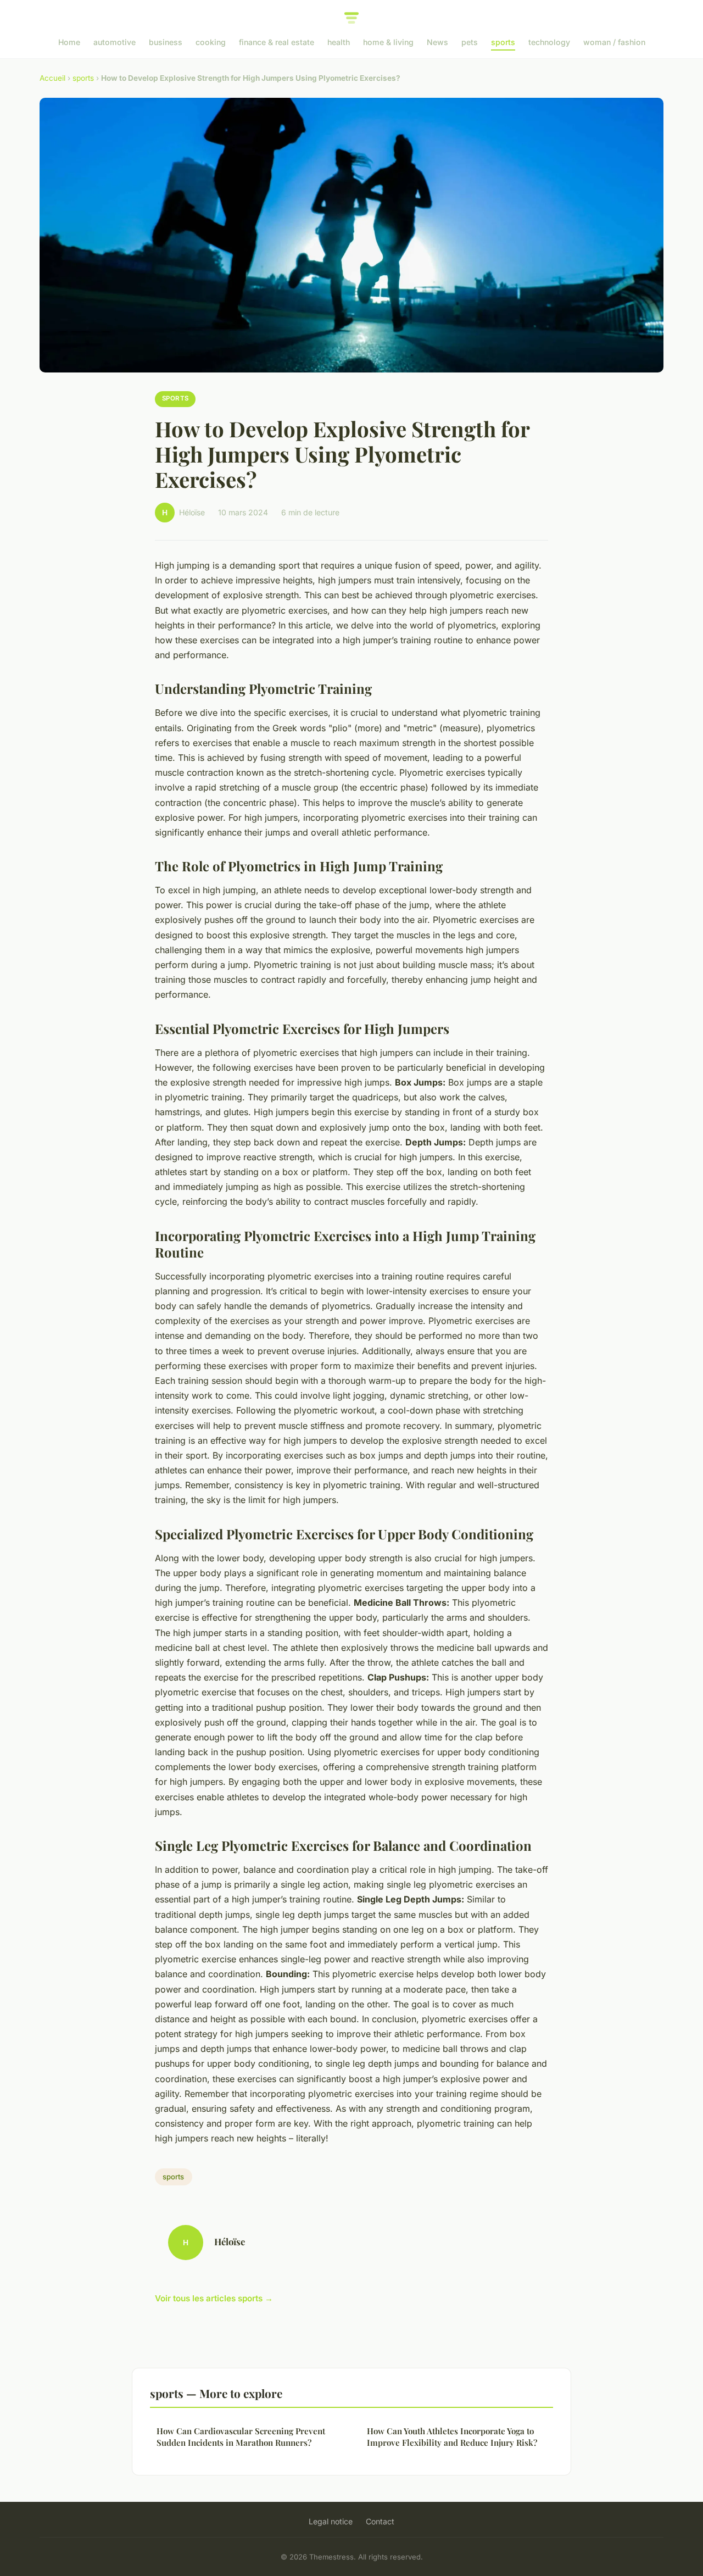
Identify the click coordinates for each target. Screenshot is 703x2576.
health (339, 42)
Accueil (52, 78)
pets (470, 42)
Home (69, 42)
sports (503, 42)
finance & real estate (277, 42)
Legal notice (331, 2521)
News (437, 42)
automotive (115, 42)
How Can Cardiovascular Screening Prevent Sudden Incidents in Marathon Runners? (241, 2437)
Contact (380, 2521)
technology (549, 42)
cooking (211, 42)
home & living (388, 42)
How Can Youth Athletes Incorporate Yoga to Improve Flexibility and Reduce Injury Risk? (452, 2437)
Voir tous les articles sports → (214, 2298)
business (166, 42)
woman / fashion (614, 42)
